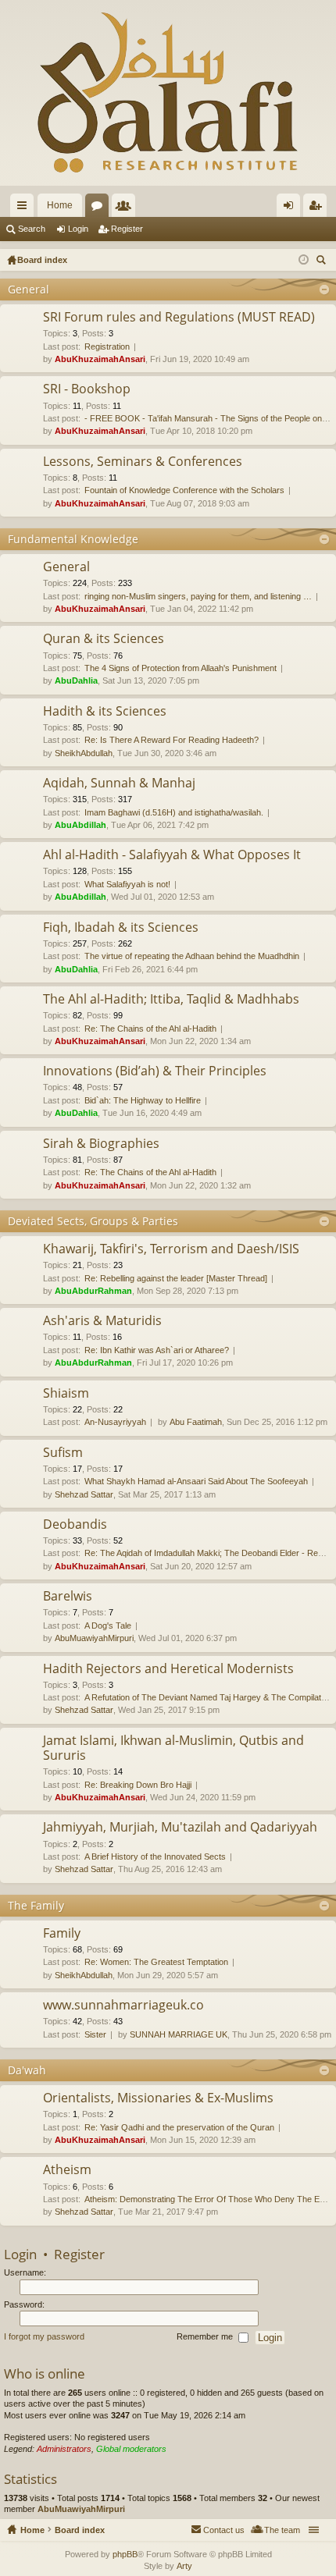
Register (127, 229)
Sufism (63, 1453)
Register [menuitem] (318, 208)
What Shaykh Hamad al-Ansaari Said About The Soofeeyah (196, 1481)
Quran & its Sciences (104, 639)
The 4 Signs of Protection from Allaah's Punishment (181, 668)
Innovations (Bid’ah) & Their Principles (155, 1071)
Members (127, 208)
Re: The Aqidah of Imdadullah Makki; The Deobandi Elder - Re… (206, 1553)
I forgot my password (44, 2337)
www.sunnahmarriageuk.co (123, 2006)
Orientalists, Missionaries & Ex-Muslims (158, 2098)
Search (32, 229)
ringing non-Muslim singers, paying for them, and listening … (198, 596)
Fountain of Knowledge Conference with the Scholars (184, 490)
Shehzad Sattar (84, 1494)
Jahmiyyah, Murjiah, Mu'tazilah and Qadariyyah (180, 1828)
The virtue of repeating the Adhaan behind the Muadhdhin (192, 956)
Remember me (206, 2337)
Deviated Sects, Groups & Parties (93, 1221)
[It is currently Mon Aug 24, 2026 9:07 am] (304, 260)
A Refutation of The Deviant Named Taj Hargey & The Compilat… (207, 1697)
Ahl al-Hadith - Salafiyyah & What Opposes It (172, 855)
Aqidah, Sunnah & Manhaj (119, 783)
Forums (100, 208)
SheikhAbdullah (84, 753)
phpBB (125, 2554)
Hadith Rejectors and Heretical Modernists (168, 1669)
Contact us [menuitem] (224, 2530)
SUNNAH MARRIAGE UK (179, 2034)
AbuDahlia (76, 680)
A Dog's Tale (108, 1626)
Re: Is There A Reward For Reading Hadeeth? (172, 740)
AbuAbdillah (80, 825)
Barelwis (68, 1597)
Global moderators (131, 2449)
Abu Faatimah (196, 1422)
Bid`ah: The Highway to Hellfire (143, 1100)
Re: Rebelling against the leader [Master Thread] (176, 1278)
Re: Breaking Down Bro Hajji (138, 1785)
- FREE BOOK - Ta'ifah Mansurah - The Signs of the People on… (207, 418)
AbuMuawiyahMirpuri (94, 1638)
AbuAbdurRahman (93, 1291)
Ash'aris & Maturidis (102, 1321)
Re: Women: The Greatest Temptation (156, 1962)
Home (60, 205)
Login (78, 229)
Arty (184, 2566)
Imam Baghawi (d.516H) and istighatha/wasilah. (174, 812)
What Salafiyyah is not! (127, 884)
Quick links (25, 208)
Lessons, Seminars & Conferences (143, 462)
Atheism (67, 2170)
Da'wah (27, 2070)
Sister (95, 2034)
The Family (36, 1905)
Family (62, 1934)
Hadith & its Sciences (105, 712)
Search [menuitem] (323, 262)
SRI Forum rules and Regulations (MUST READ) (179, 318)
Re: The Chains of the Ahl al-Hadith (150, 1029)
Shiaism (66, 1394)
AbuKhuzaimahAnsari (100, 359)
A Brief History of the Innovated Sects (155, 1856)
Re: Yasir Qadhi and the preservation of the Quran (179, 2127)
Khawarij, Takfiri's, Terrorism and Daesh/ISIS (171, 1249)
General (29, 289)
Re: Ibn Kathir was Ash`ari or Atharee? (157, 1350)
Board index (80, 2530)
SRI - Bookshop (87, 389)
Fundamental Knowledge (73, 539)
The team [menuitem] (282, 2530)
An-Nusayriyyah (115, 1422)
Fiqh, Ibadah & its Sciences (121, 928)
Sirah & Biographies (101, 1144)
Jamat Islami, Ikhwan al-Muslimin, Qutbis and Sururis (173, 1748)
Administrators (64, 2449)
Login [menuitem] (291, 208)
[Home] (168, 93)
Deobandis (75, 1525)
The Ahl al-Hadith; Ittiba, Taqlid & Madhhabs (171, 1000)
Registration (107, 346)
